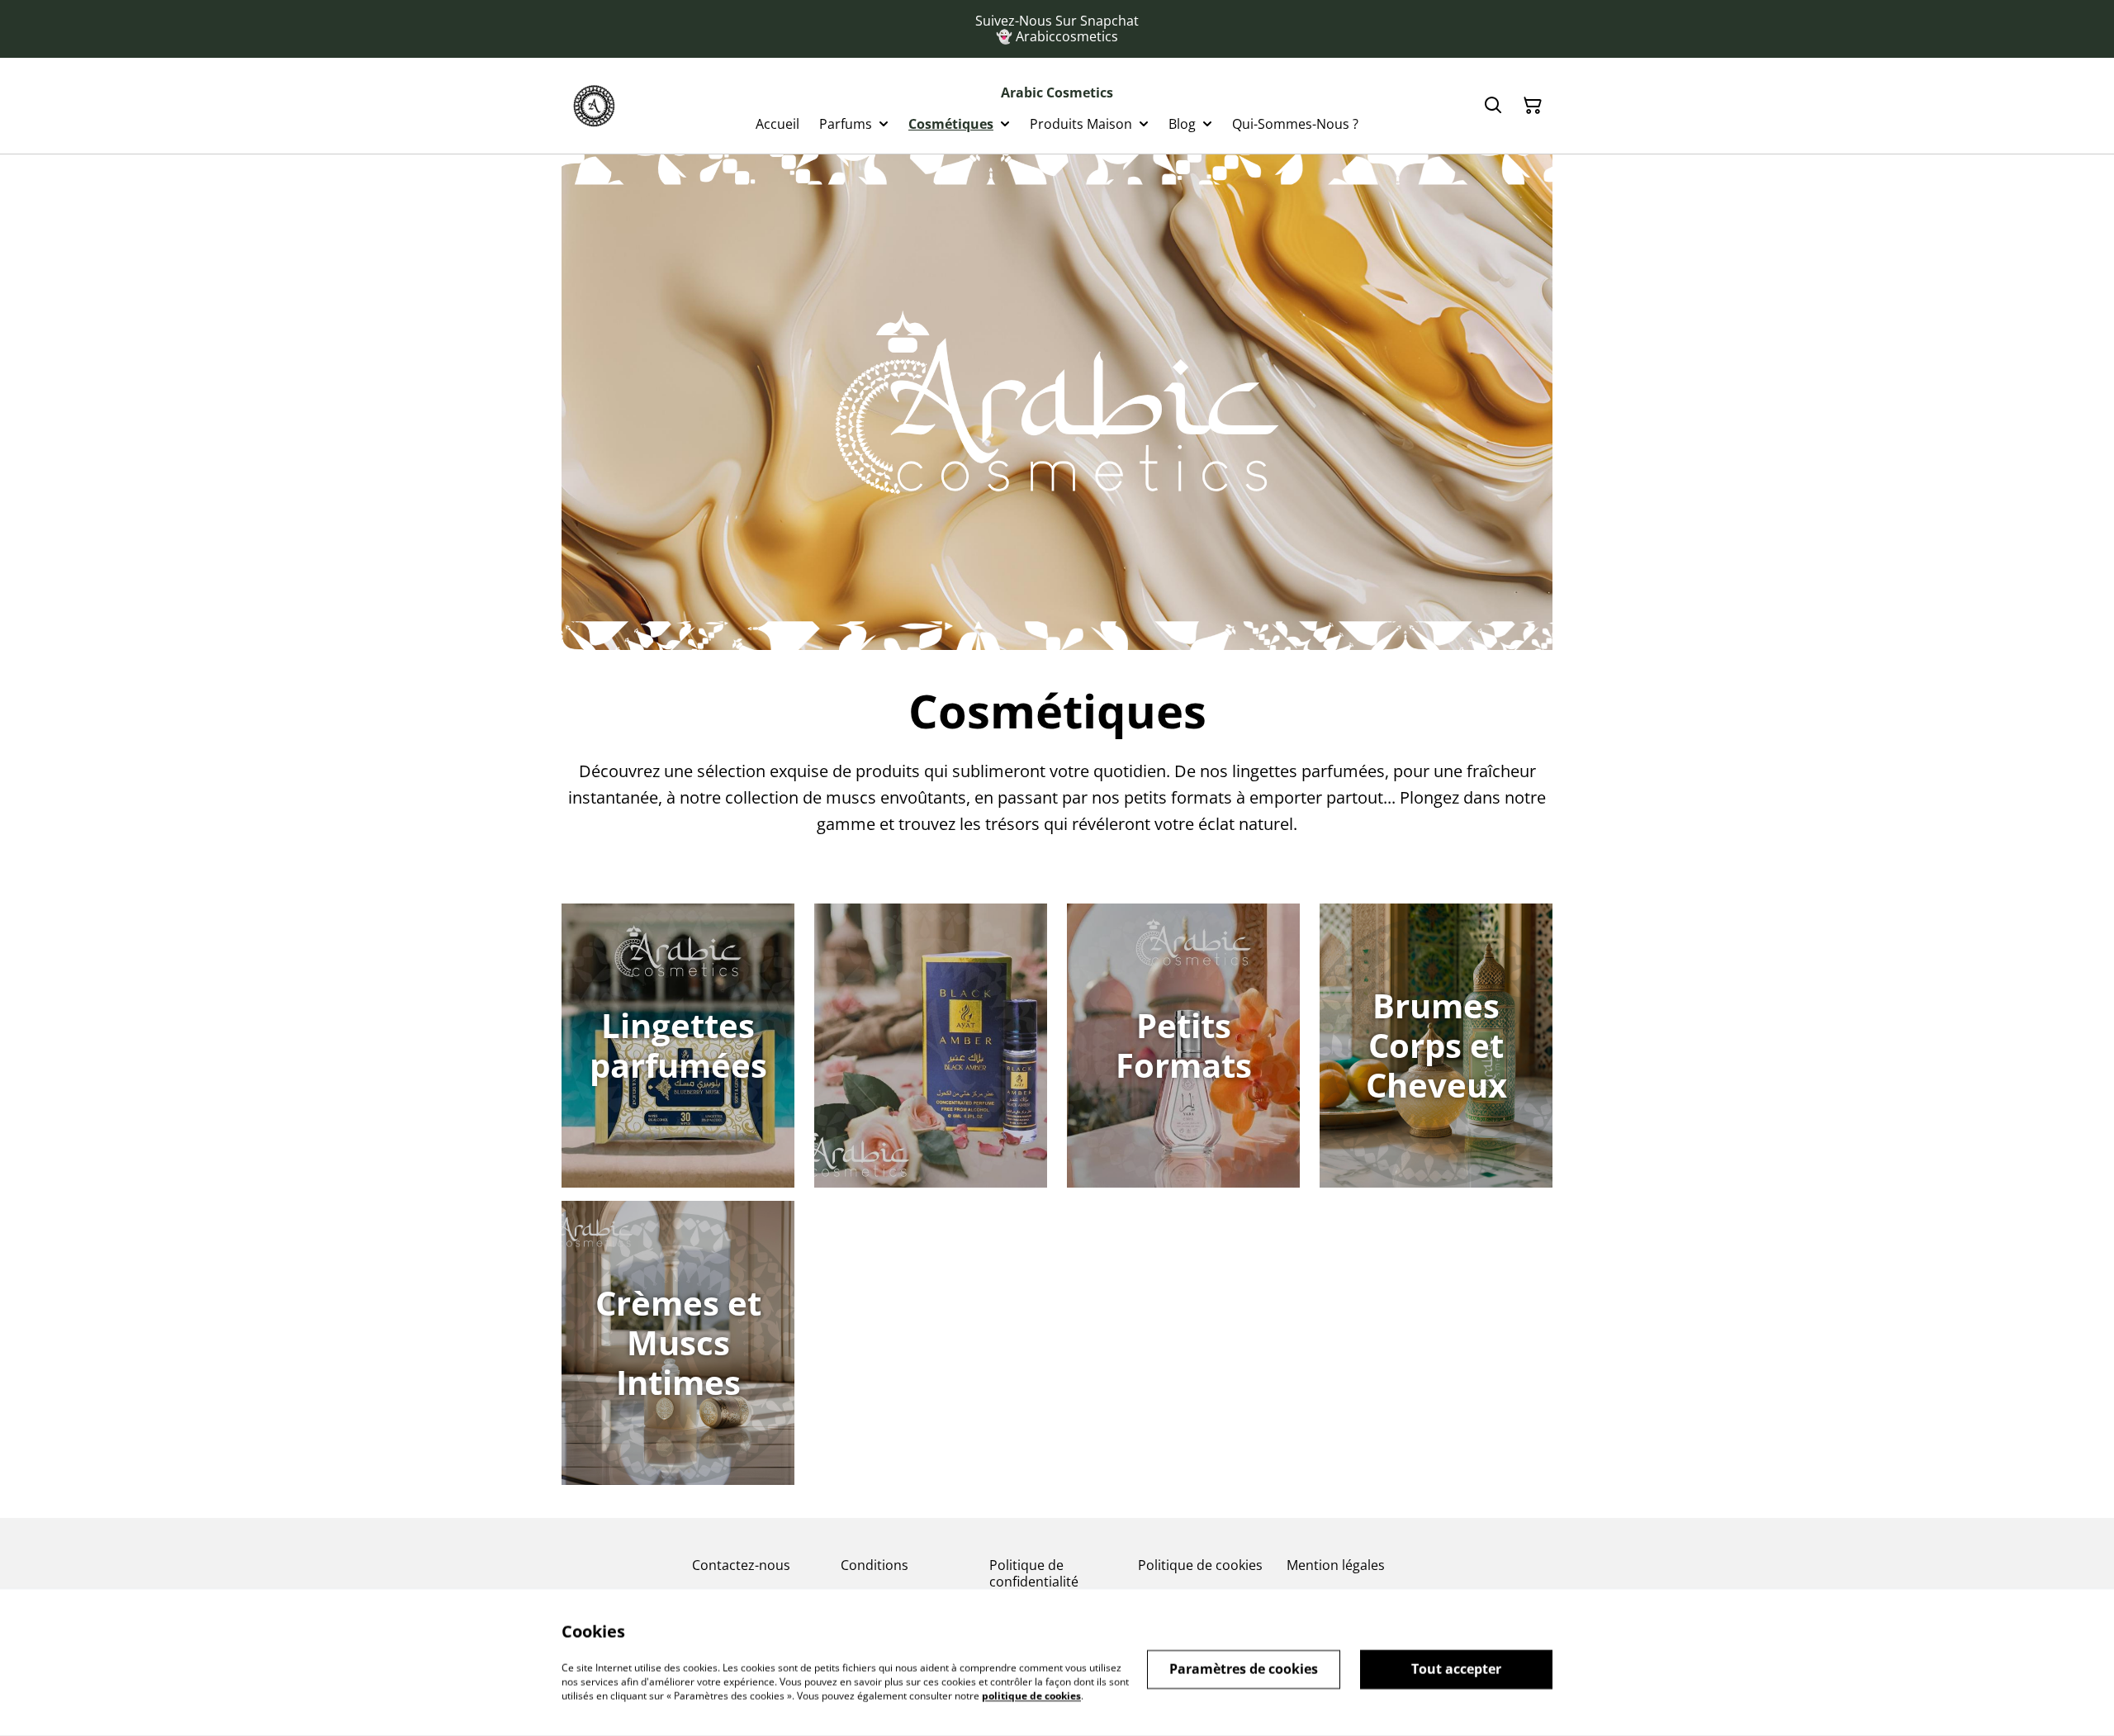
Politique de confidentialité (1034, 1573)
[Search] (1493, 106)
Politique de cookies (1200, 1565)
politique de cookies (1031, 1695)
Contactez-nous (741, 1565)
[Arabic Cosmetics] (594, 106)
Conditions (875, 1565)
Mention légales (1336, 1565)
